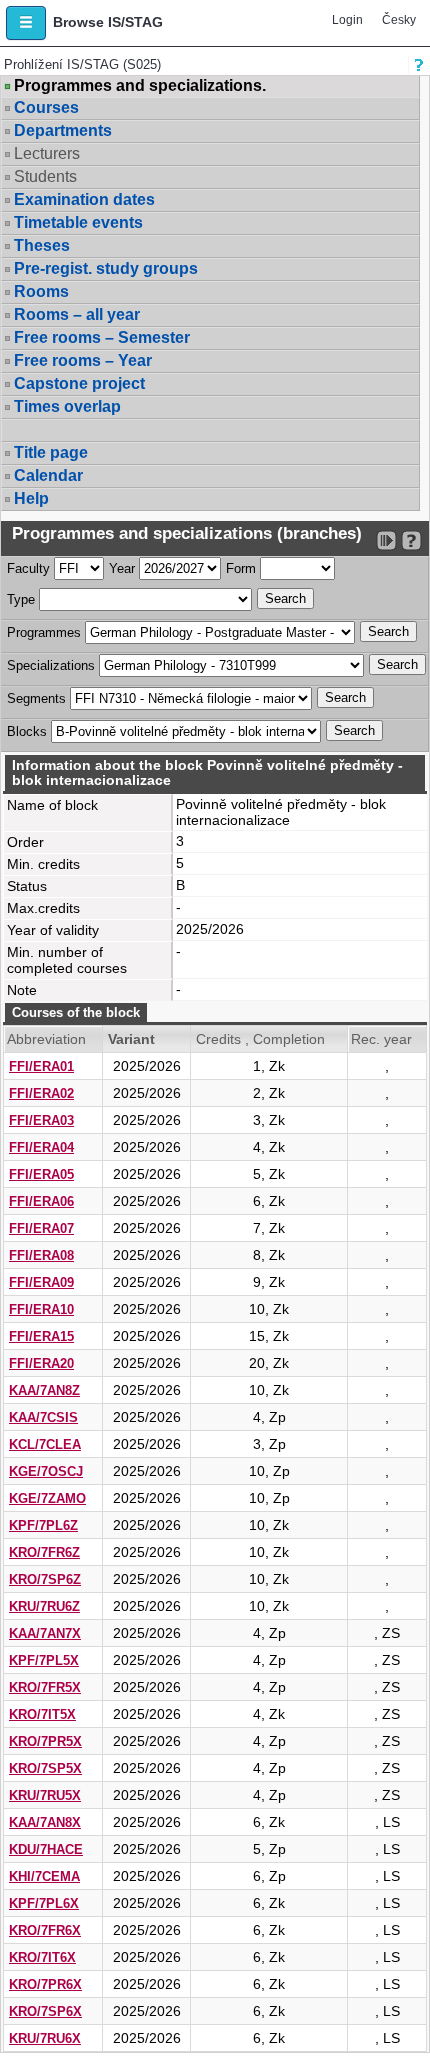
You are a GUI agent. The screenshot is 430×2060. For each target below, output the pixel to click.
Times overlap (67, 406)
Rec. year (381, 1039)
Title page (51, 452)
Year (122, 568)
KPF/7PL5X (44, 1660)
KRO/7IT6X (42, 1957)
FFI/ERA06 (41, 1201)
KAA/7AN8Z (44, 1390)
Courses (46, 107)
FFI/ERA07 (41, 1228)
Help (31, 498)
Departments (63, 130)
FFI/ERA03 (41, 1120)
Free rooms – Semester (102, 337)
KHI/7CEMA (44, 1876)
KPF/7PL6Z (43, 1525)
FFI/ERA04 (41, 1147)
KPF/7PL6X (44, 1903)
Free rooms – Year (83, 360)
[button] (26, 23)
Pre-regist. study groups (106, 268)
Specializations (51, 665)
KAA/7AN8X (45, 1822)
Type (21, 599)
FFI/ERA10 (41, 1309)
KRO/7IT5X (42, 1714)
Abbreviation (46, 1039)
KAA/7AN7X (45, 1633)
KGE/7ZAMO (47, 1498)
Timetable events (78, 222)
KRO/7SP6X (45, 2011)
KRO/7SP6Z (45, 1579)
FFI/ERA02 (41, 1093)
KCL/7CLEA (45, 1444)
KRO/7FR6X (45, 1930)
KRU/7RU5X (45, 1795)
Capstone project (79, 383)
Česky (399, 20)
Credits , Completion (260, 1039)
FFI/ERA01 (41, 1066)
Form (241, 568)
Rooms (41, 291)
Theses (42, 245)
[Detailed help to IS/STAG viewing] (411, 540)
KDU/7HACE (46, 1849)
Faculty (28, 568)
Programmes (44, 632)
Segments (36, 698)
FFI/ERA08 (41, 1255)
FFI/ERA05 (41, 1174)
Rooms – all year (77, 314)
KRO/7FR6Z (44, 1552)
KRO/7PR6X (45, 1984)
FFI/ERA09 (41, 1282)
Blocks (27, 731)
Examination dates (84, 199)
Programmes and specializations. (140, 86)
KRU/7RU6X (45, 2038)
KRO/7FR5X (45, 1687)
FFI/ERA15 (41, 1336)
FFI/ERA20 (41, 1363)
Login (347, 20)
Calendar (48, 475)
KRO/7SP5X (45, 1768)
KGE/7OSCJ (46, 1471)
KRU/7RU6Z (44, 1606)
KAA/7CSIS (43, 1417)
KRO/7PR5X (45, 1741)
